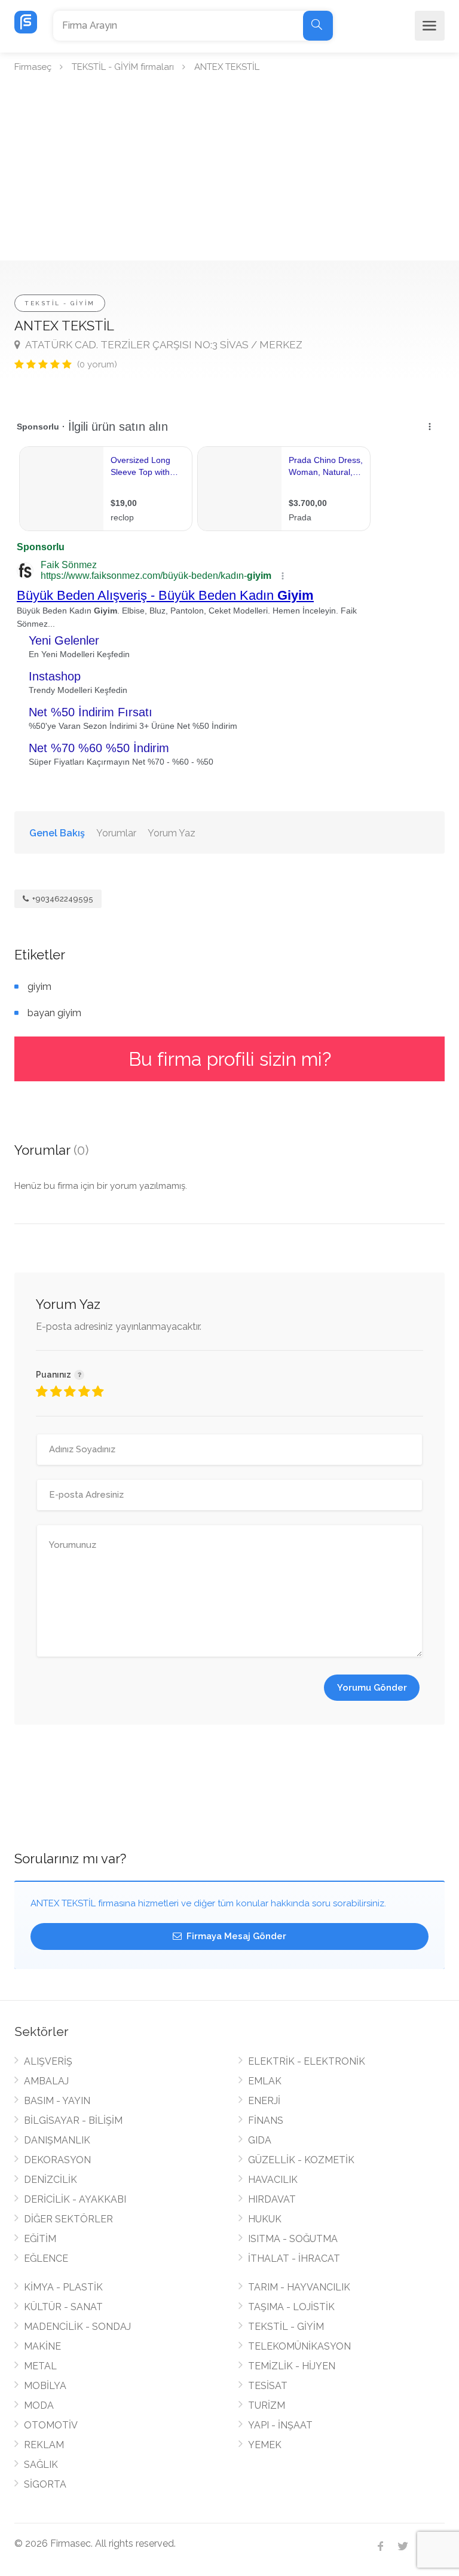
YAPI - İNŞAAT (280, 2425)
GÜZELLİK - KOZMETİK (301, 2160)
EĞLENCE (46, 2258)
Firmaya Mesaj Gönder (235, 1936)
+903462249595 (62, 899)
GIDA (260, 2140)
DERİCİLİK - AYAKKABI (75, 2199)
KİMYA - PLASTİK (63, 2287)
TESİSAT (268, 2386)
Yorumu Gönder (372, 1688)
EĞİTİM (40, 2239)
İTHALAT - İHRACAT (294, 2258)
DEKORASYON (57, 2160)
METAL (40, 2366)
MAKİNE (42, 2346)
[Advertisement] (229, 171)
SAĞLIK (41, 2465)
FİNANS (266, 2120)
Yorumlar (116, 833)
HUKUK (265, 2219)
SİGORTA (45, 2484)
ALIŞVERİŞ (48, 2061)
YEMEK (265, 2445)
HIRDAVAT (272, 2199)
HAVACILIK (273, 2180)
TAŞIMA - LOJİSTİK (291, 2307)
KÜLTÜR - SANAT (63, 2307)
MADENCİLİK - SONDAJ (77, 2327)
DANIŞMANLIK (57, 2140)
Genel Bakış (57, 833)
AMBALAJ (46, 2081)
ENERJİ (264, 2101)
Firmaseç (33, 67)
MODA (39, 2405)
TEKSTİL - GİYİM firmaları (123, 67)
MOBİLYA (45, 2386)
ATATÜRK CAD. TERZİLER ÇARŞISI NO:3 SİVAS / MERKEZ (163, 345)
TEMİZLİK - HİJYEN (292, 2366)
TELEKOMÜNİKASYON (299, 2346)
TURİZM (267, 2405)
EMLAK (265, 2081)
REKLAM (44, 2445)
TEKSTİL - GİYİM (60, 303)
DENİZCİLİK (51, 2180)
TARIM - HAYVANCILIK (299, 2287)
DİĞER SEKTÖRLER (68, 2219)
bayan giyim (54, 1013)
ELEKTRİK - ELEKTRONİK (307, 2061)
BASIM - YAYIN (57, 2101)
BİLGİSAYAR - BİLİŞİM (73, 2120)
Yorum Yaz (172, 833)
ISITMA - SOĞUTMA (293, 2239)
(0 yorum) (97, 364)
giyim (39, 987)
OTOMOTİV (51, 2425)
